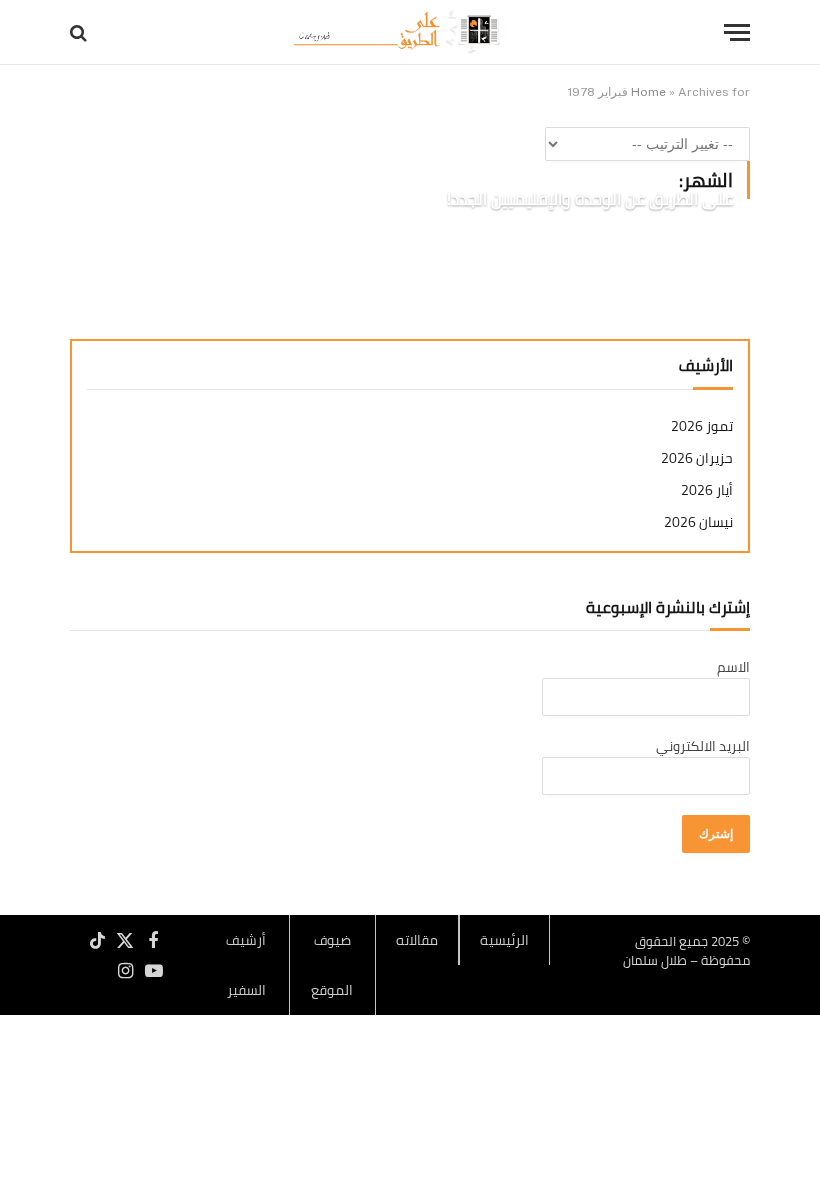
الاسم (733, 667)
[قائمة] (737, 32)
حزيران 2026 (697, 458)
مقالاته (417, 940)
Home (648, 92)
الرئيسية (504, 940)
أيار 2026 (707, 490)
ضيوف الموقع (332, 965)
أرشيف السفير (246, 965)
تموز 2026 (702, 426)
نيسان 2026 (698, 522)
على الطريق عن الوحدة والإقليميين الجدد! (590, 200)
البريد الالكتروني (703, 746)
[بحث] (80, 32)
